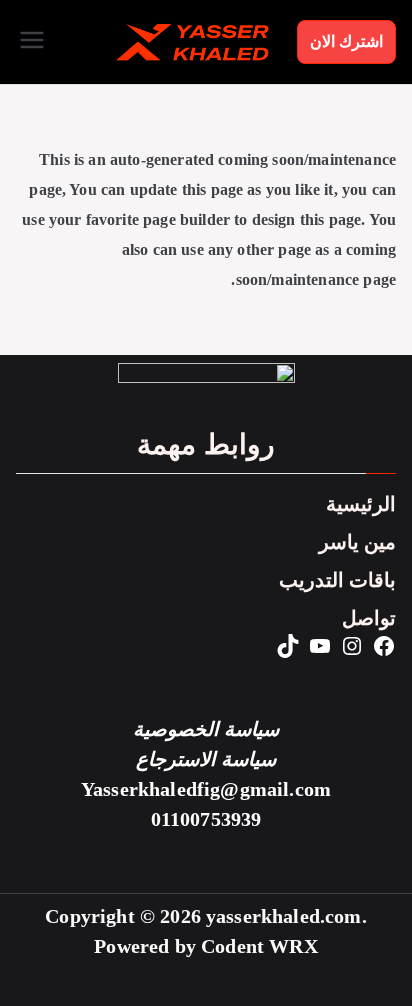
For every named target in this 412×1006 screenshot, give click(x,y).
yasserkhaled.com (284, 916)
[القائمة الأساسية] (32, 42)
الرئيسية (361, 504)
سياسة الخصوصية (205, 729)
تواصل (369, 618)
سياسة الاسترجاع (205, 759)
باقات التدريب (337, 580)
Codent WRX (259, 946)
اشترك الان (346, 41)
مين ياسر (357, 542)
